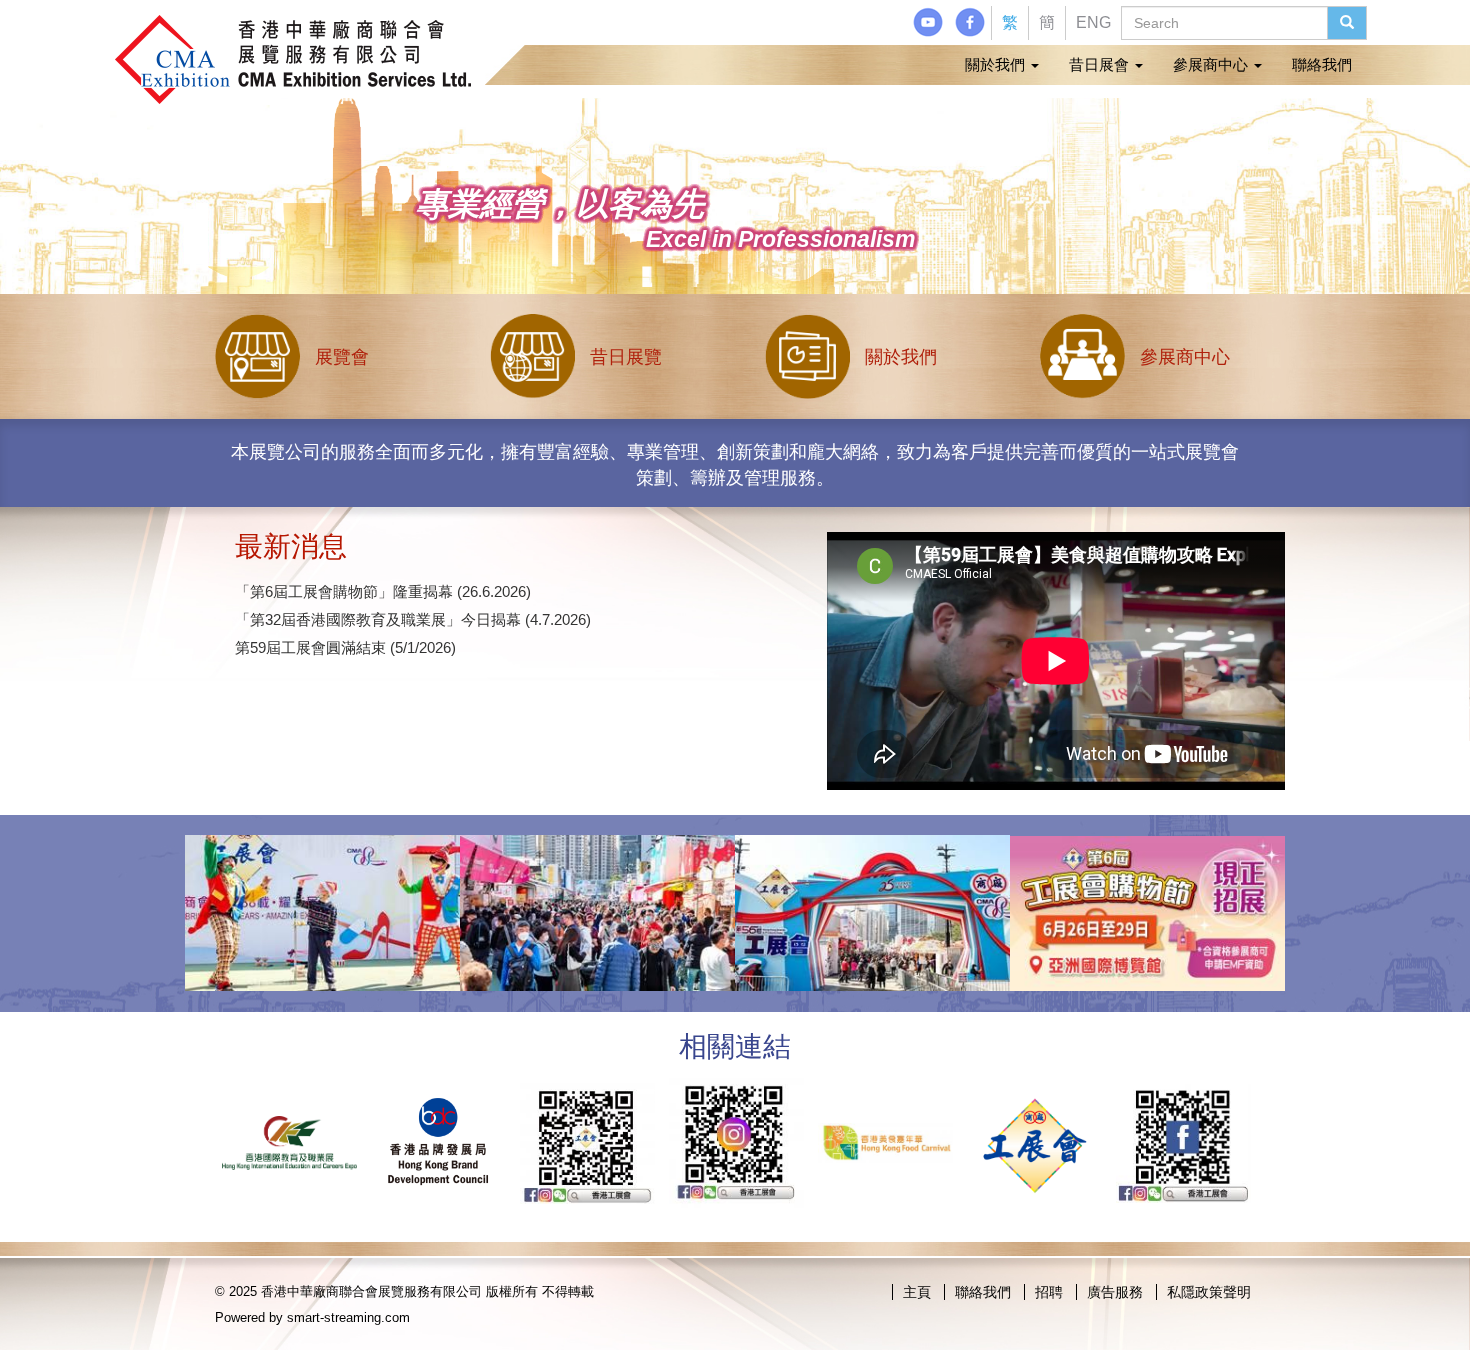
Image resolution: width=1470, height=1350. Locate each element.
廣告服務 (1115, 1292)
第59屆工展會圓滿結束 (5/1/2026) (345, 647)
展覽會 (342, 357)
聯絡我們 (1322, 64)
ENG (1093, 22)
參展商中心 (1212, 64)
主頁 (917, 1292)
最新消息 (291, 546)
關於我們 (997, 64)
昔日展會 (1101, 64)
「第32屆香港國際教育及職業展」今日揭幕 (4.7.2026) (413, 619)
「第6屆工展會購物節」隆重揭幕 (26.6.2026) (383, 591)
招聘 (1049, 1292)
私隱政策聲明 (1209, 1292)
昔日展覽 (626, 357)
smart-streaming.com (348, 1317)
